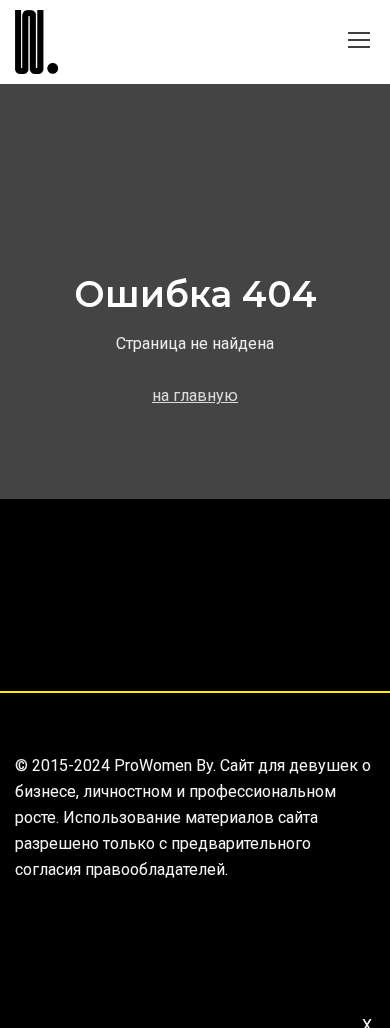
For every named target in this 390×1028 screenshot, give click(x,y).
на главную (195, 395)
